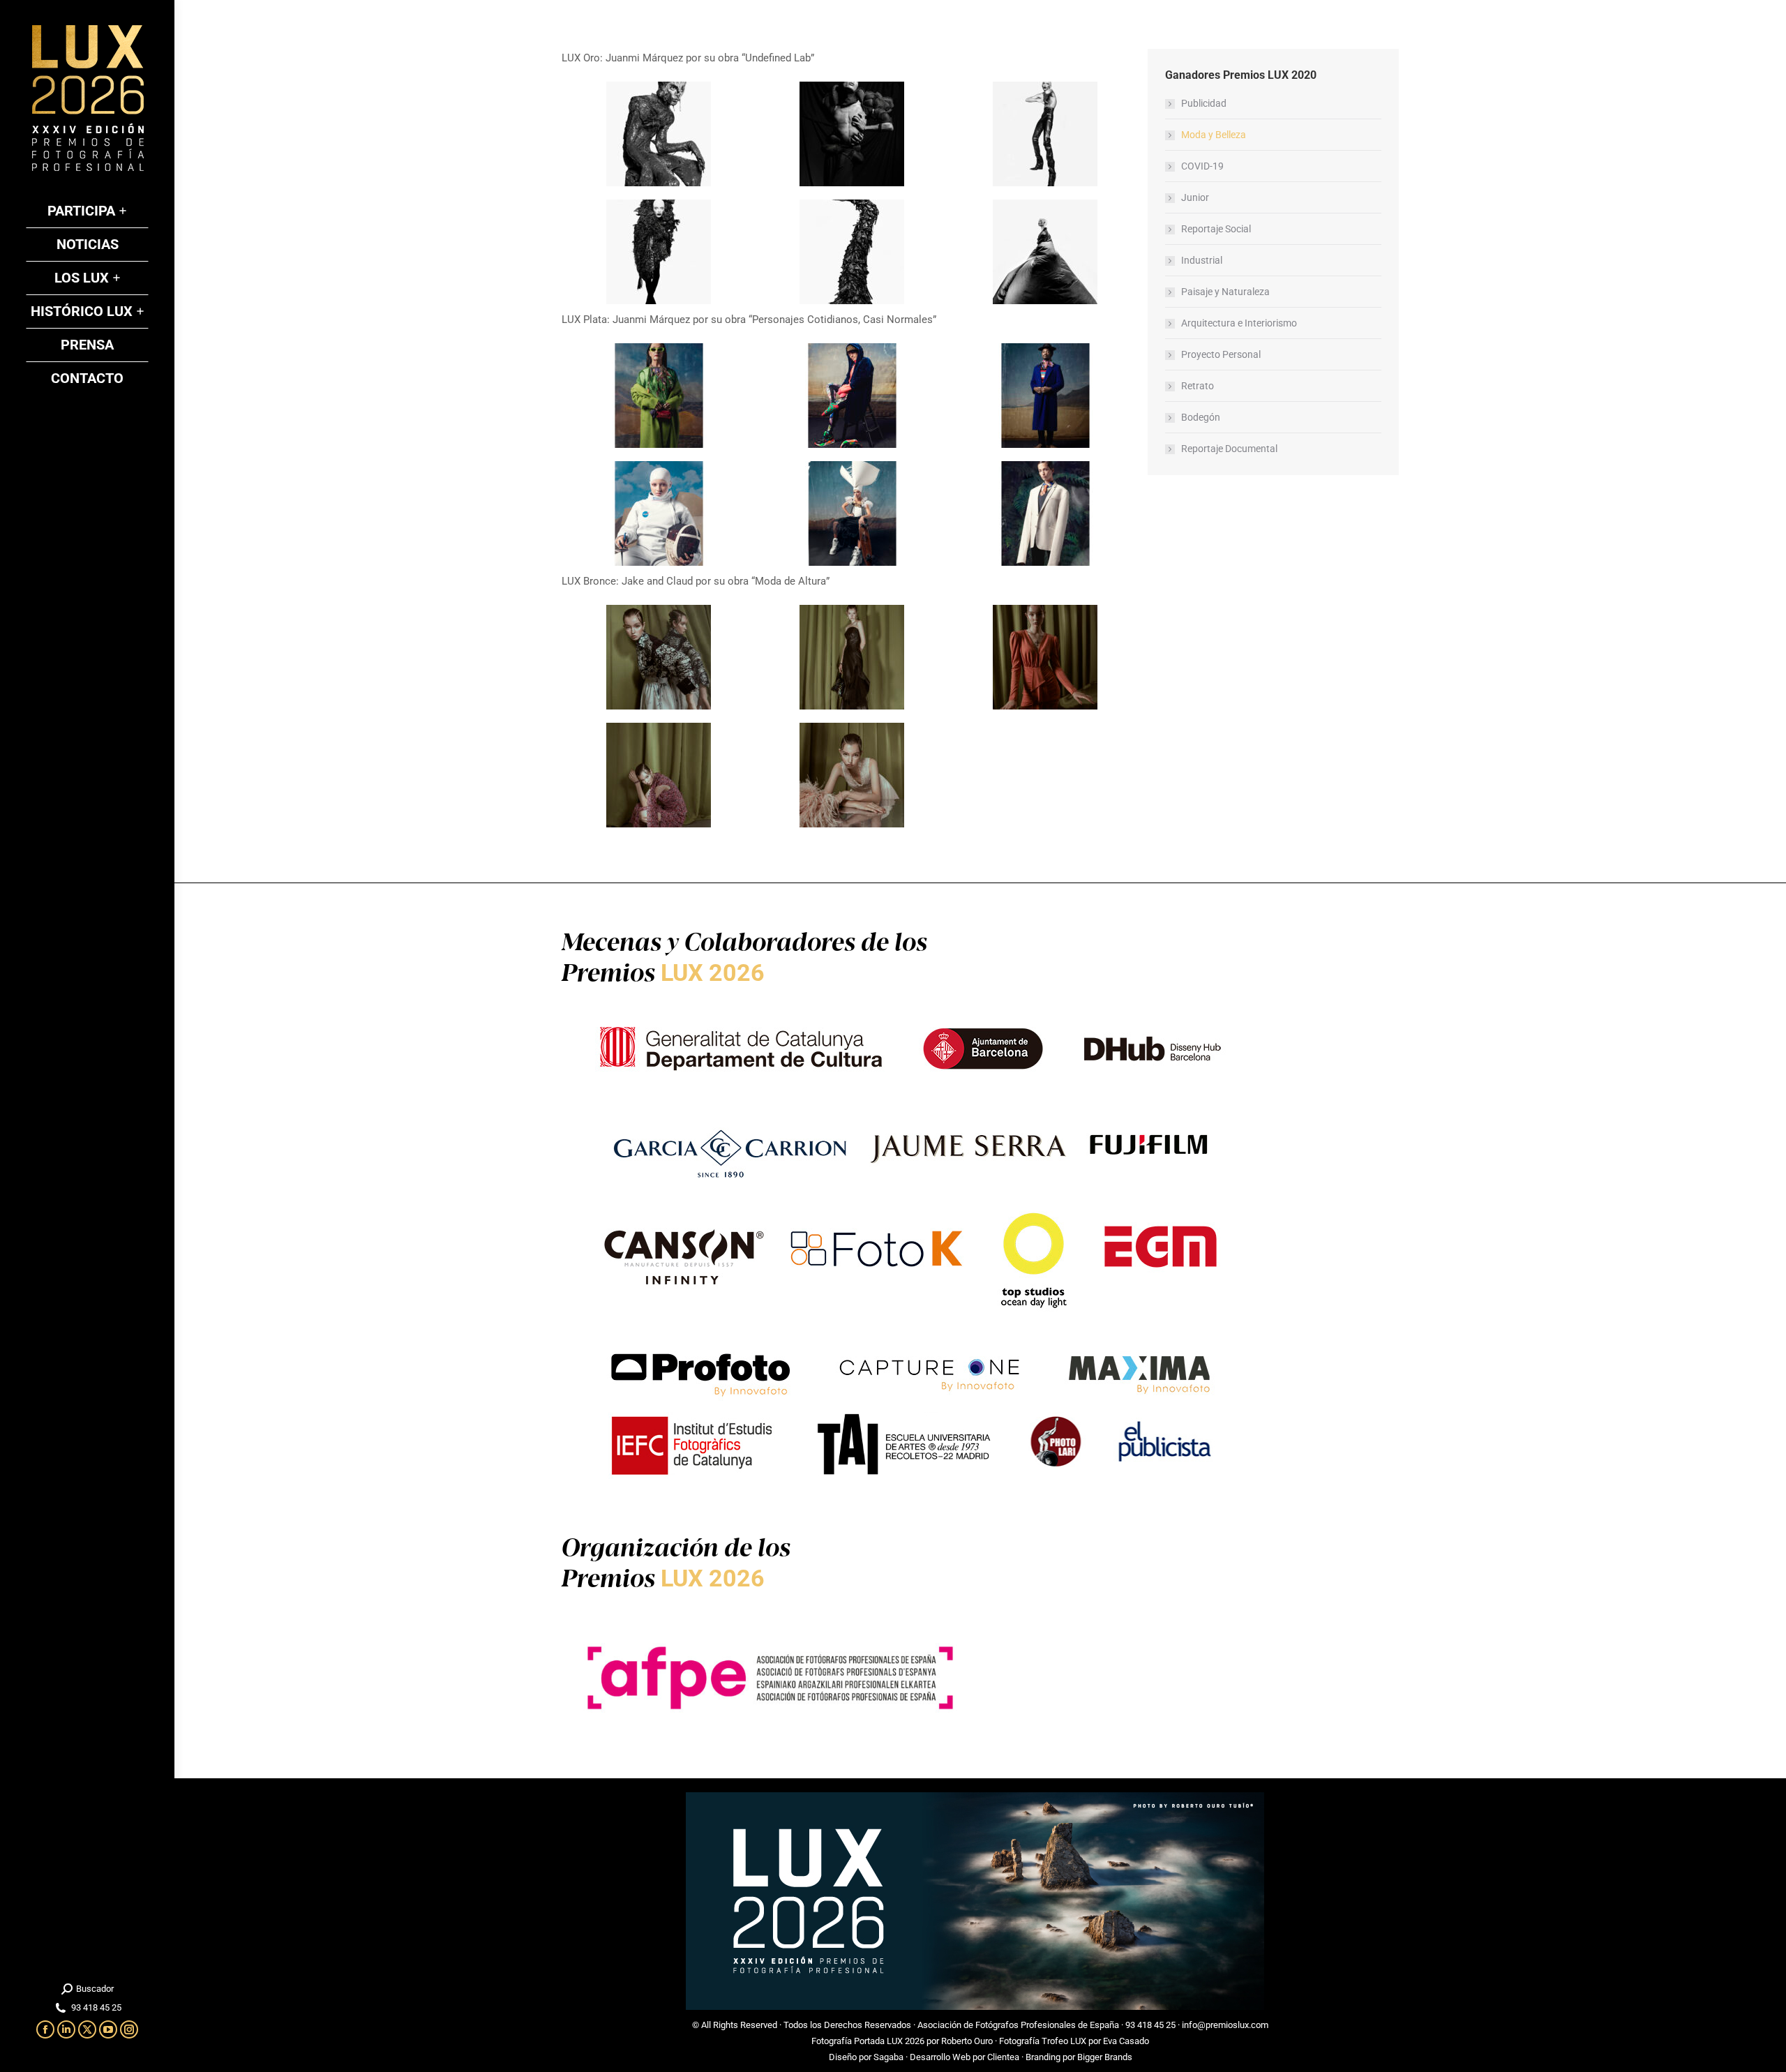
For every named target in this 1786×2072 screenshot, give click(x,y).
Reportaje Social (1216, 229)
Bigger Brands (1105, 2057)
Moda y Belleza (1214, 135)
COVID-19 (1202, 166)
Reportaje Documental (1229, 449)
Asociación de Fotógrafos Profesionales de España (1018, 2025)
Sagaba (888, 2057)
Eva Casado (1126, 2041)
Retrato (1198, 386)
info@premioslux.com (1225, 2025)
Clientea (1003, 2057)
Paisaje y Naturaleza (1225, 292)
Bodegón (1201, 417)
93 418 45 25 (1150, 2025)
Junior (1195, 197)
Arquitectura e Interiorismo (1239, 323)
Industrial (1202, 260)
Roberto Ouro (967, 2041)
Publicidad (1204, 103)
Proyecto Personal (1221, 354)
